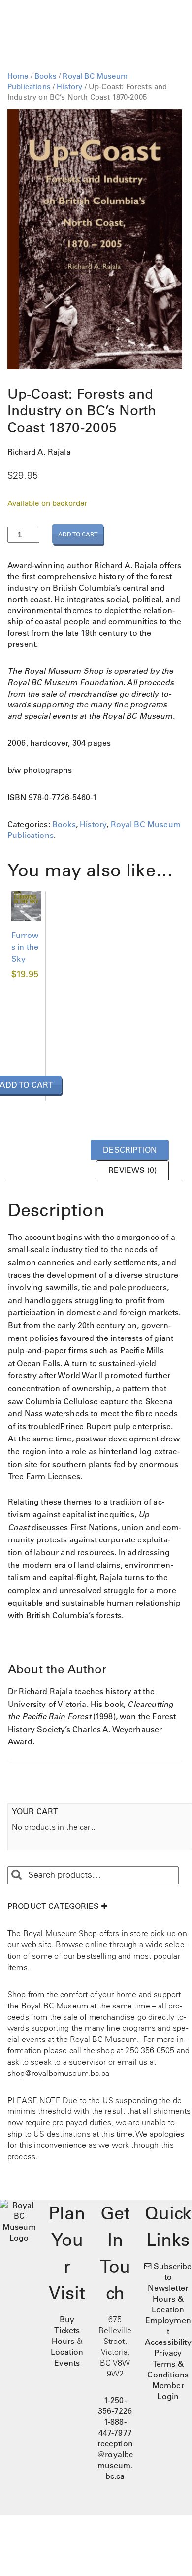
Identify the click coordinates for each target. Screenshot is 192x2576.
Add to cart (78, 534)
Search (16, 1875)
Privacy (168, 2353)
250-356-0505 (150, 2050)
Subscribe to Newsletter (170, 2277)
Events (67, 2363)
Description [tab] (130, 1150)
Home (18, 76)
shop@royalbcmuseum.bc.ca (58, 2073)
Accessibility (168, 2342)
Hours (63, 2341)
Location (67, 2352)
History (69, 86)
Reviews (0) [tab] (132, 1170)
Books (46, 76)
